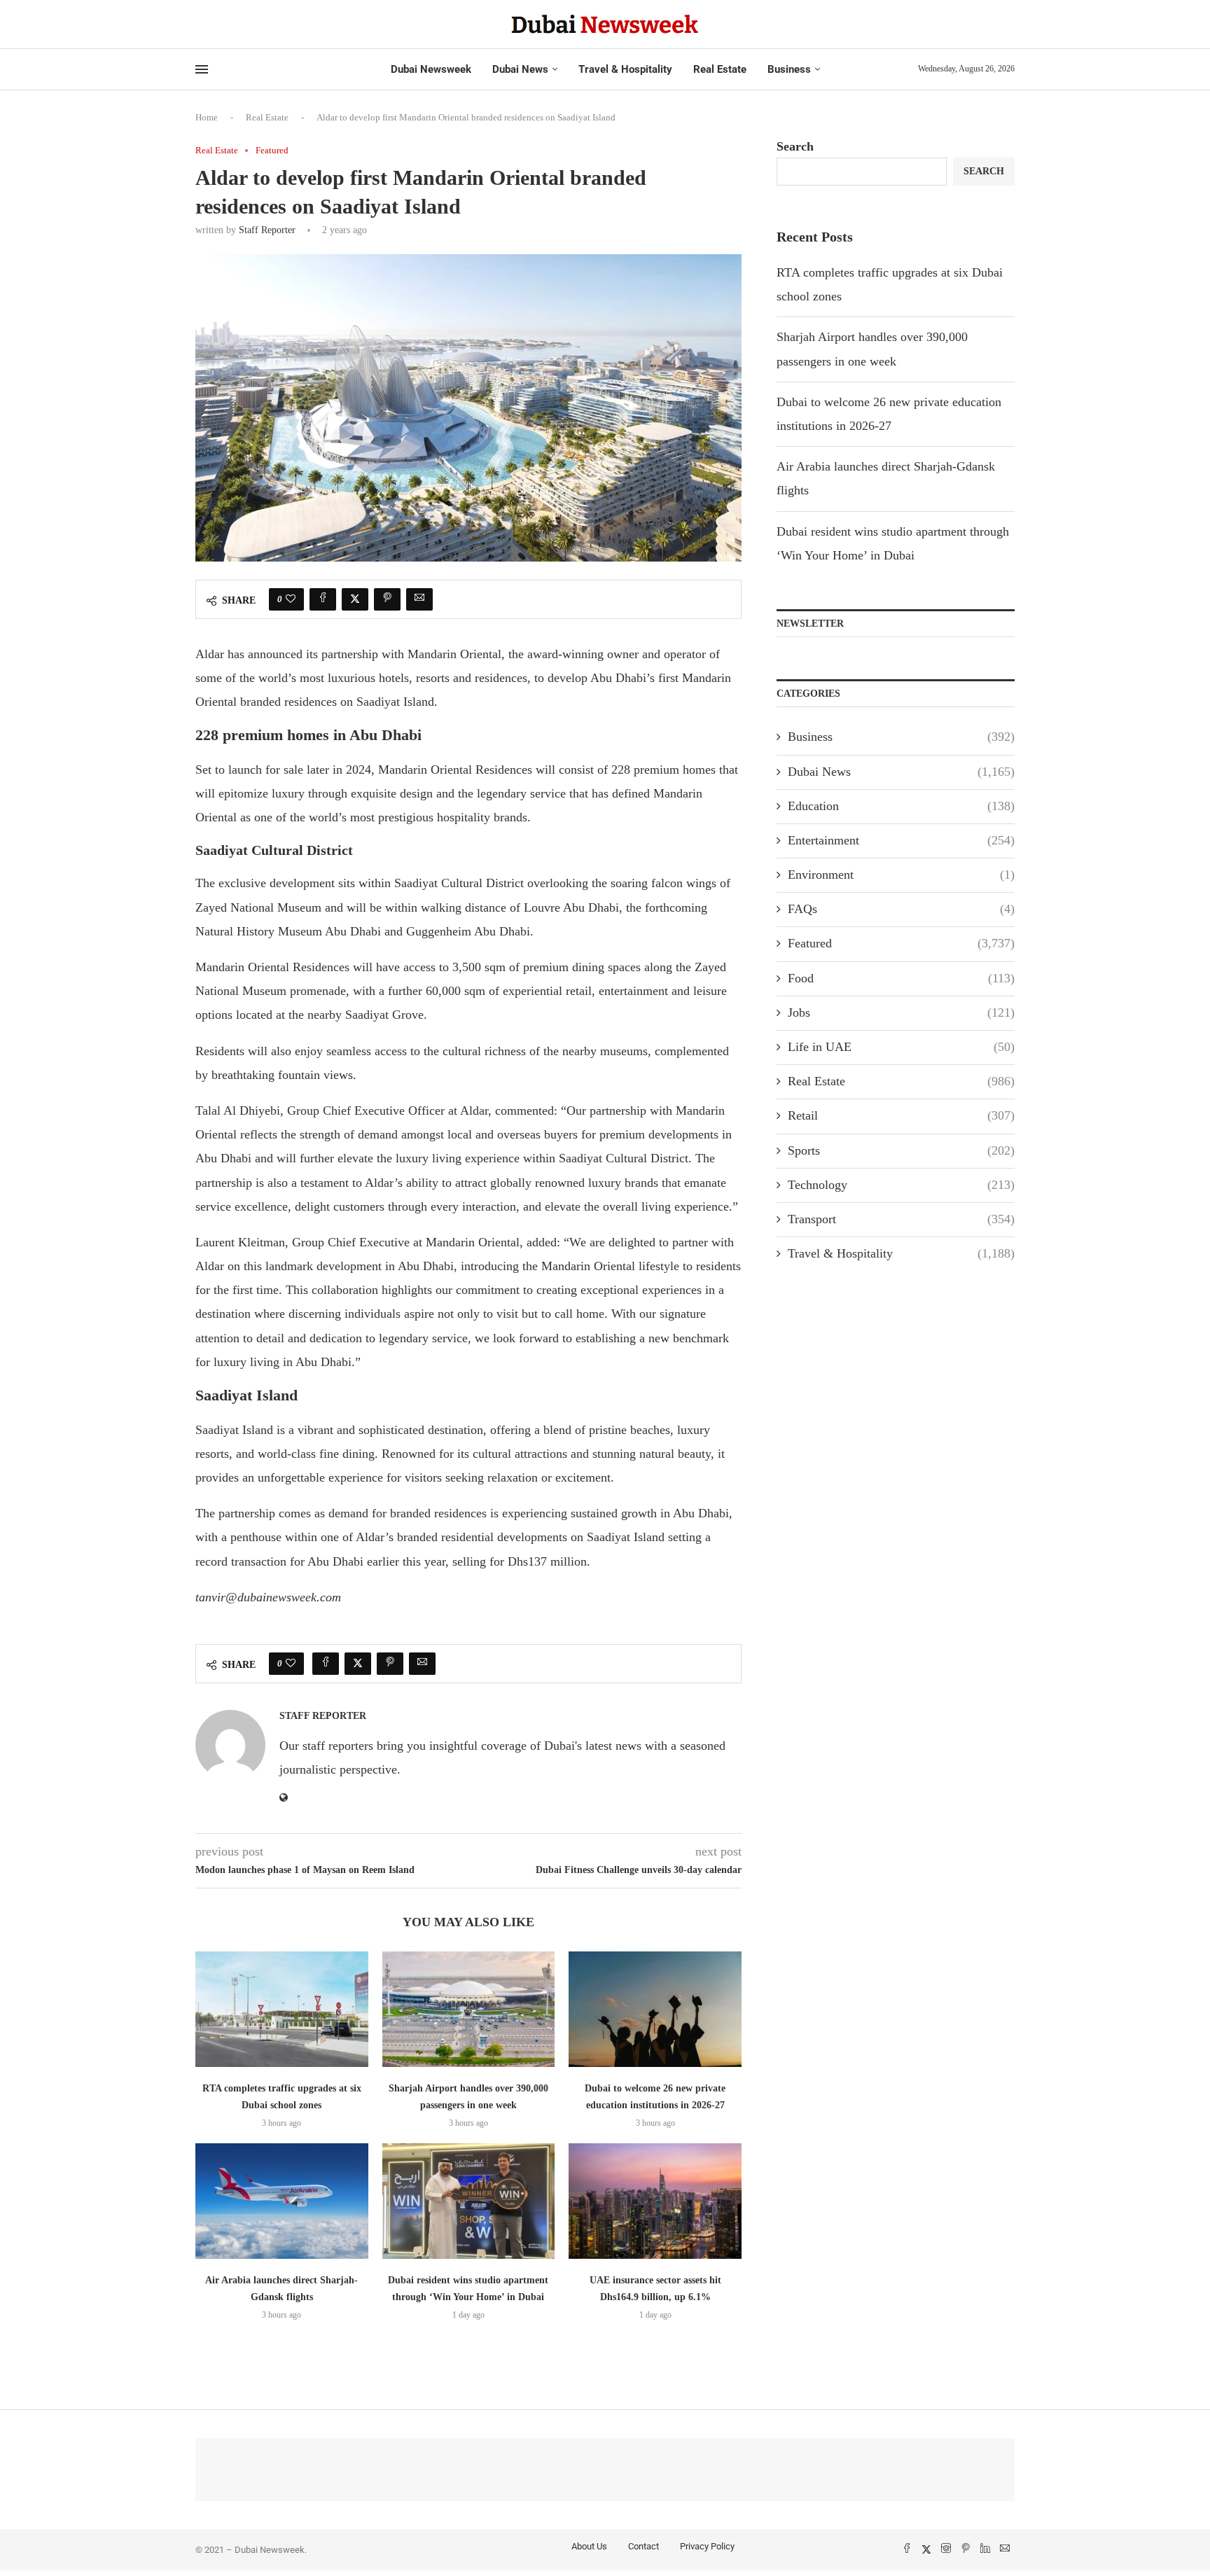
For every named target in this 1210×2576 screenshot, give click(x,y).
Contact (644, 2546)
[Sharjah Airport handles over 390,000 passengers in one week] (469, 2009)
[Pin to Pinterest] (387, 599)
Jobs (901, 1012)
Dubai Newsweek (431, 69)
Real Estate (720, 69)
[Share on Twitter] (355, 599)
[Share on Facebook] (323, 599)
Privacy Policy (707, 2546)
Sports (901, 1150)
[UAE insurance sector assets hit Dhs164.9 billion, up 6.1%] (655, 2201)
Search (795, 146)
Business (789, 69)
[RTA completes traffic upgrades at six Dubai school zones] (282, 2009)
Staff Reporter (267, 230)
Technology (901, 1185)
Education (901, 806)
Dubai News (520, 69)
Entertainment (901, 840)
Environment (901, 875)
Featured (901, 943)
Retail (901, 1115)
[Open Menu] (202, 69)
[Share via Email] (419, 599)
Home (207, 117)
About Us (589, 2546)
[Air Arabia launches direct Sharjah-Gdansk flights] (282, 2201)
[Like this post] (291, 599)
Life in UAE (901, 1047)
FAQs (901, 909)
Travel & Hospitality (625, 69)
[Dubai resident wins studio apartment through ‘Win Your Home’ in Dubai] (469, 2201)
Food (901, 978)
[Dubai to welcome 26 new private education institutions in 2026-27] (655, 2009)
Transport (901, 1219)
